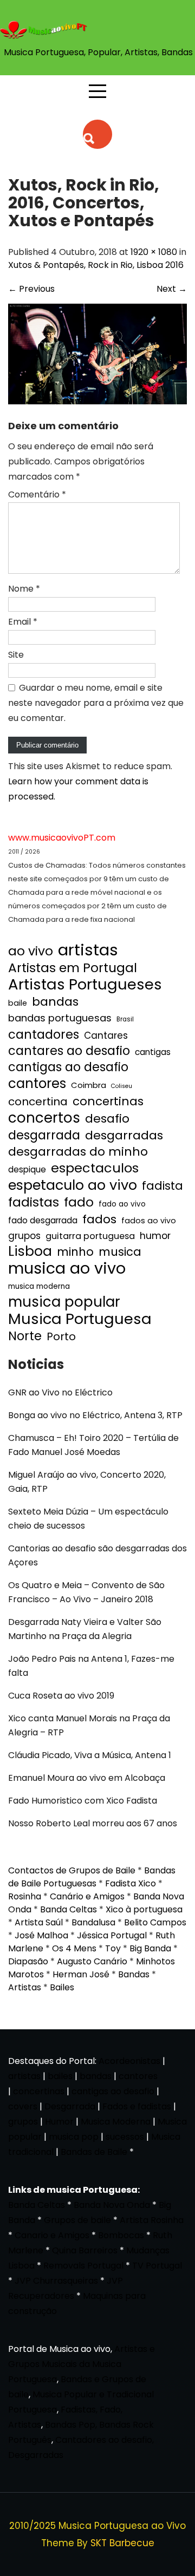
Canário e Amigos (87, 1896)
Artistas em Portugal (73, 968)
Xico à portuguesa (144, 1909)
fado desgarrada (43, 1220)
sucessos (125, 2137)
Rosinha (25, 1896)
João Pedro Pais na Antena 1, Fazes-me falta (91, 1666)
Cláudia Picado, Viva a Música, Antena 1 (90, 1755)
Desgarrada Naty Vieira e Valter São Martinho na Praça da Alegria (85, 1629)
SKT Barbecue (122, 2543)
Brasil (125, 1019)
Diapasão (28, 1961)
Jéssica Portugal (112, 1935)
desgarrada (44, 1135)
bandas (55, 1002)
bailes (60, 2076)
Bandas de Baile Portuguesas (92, 1877)
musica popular (64, 1302)
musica (120, 1252)
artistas (88, 950)
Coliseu (122, 1086)
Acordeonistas (131, 2061)
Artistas (25, 1987)
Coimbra (89, 1085)
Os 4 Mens (74, 1948)
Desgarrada (70, 2106)
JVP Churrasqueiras (56, 2281)
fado (79, 1202)
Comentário (37, 494)
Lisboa (30, 1251)
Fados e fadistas (137, 2106)
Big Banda (150, 1948)
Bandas (134, 1974)
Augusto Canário (92, 1961)
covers (23, 2106)
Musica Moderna (116, 2122)
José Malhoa (41, 1935)
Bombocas (121, 2235)
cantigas (153, 1052)
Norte (25, 1336)
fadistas (34, 1202)
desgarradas (124, 1136)
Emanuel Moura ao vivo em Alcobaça (87, 1778)
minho (75, 1252)
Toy (113, 1948)
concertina (38, 1102)
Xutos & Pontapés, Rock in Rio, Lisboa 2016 (96, 265)
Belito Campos (155, 1922)
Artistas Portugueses (85, 985)
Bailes (62, 1987)
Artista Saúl (39, 1922)
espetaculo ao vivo (73, 1185)
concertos (44, 1118)
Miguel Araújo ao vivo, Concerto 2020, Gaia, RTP (87, 1482)
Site (16, 655)
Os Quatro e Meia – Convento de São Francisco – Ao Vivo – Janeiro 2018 (86, 1592)
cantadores (44, 1034)
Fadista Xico (131, 1883)
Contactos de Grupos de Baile (72, 1870)
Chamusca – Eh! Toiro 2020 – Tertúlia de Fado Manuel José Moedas (93, 1445)
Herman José (81, 1974)
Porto (61, 1336)
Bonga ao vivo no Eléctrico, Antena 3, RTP (95, 1415)
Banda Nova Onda (112, 2205)
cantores (37, 1084)
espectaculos (95, 1168)
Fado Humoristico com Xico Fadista (83, 1801)
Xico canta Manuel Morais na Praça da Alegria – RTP (89, 1725)
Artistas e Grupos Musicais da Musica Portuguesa (82, 2364)
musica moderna (39, 1286)
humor (155, 1235)
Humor (59, 2122)
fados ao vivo (149, 1221)
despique (27, 1169)
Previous (31, 289)
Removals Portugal (83, 2266)
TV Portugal (157, 2266)
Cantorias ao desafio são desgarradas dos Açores (97, 1555)
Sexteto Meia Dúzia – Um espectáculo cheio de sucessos (88, 1519)
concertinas (108, 1102)
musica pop (74, 2137)
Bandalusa (93, 1922)
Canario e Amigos (52, 2235)
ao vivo (31, 951)
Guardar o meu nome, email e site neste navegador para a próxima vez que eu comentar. (96, 703)
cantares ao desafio (69, 1051)
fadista (162, 1186)
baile (18, 1003)
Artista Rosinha (152, 2220)
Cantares (106, 1035)
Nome (24, 589)
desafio (107, 1119)
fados (99, 1220)
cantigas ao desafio (68, 1067)
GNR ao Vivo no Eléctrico (60, 1392)
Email (23, 622)
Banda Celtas (69, 1909)
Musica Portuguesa (80, 1319)
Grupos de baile (77, 2220)
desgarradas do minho (78, 1152)
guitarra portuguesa (90, 1236)
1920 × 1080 (154, 252)
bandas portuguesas (60, 1018)
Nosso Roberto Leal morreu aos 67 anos (93, 1823)
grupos (24, 1236)
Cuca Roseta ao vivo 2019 (61, 1696)
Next (172, 289)
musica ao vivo (67, 1268)
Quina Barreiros (85, 2250)
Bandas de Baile (94, 2152)
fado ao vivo (122, 1204)
